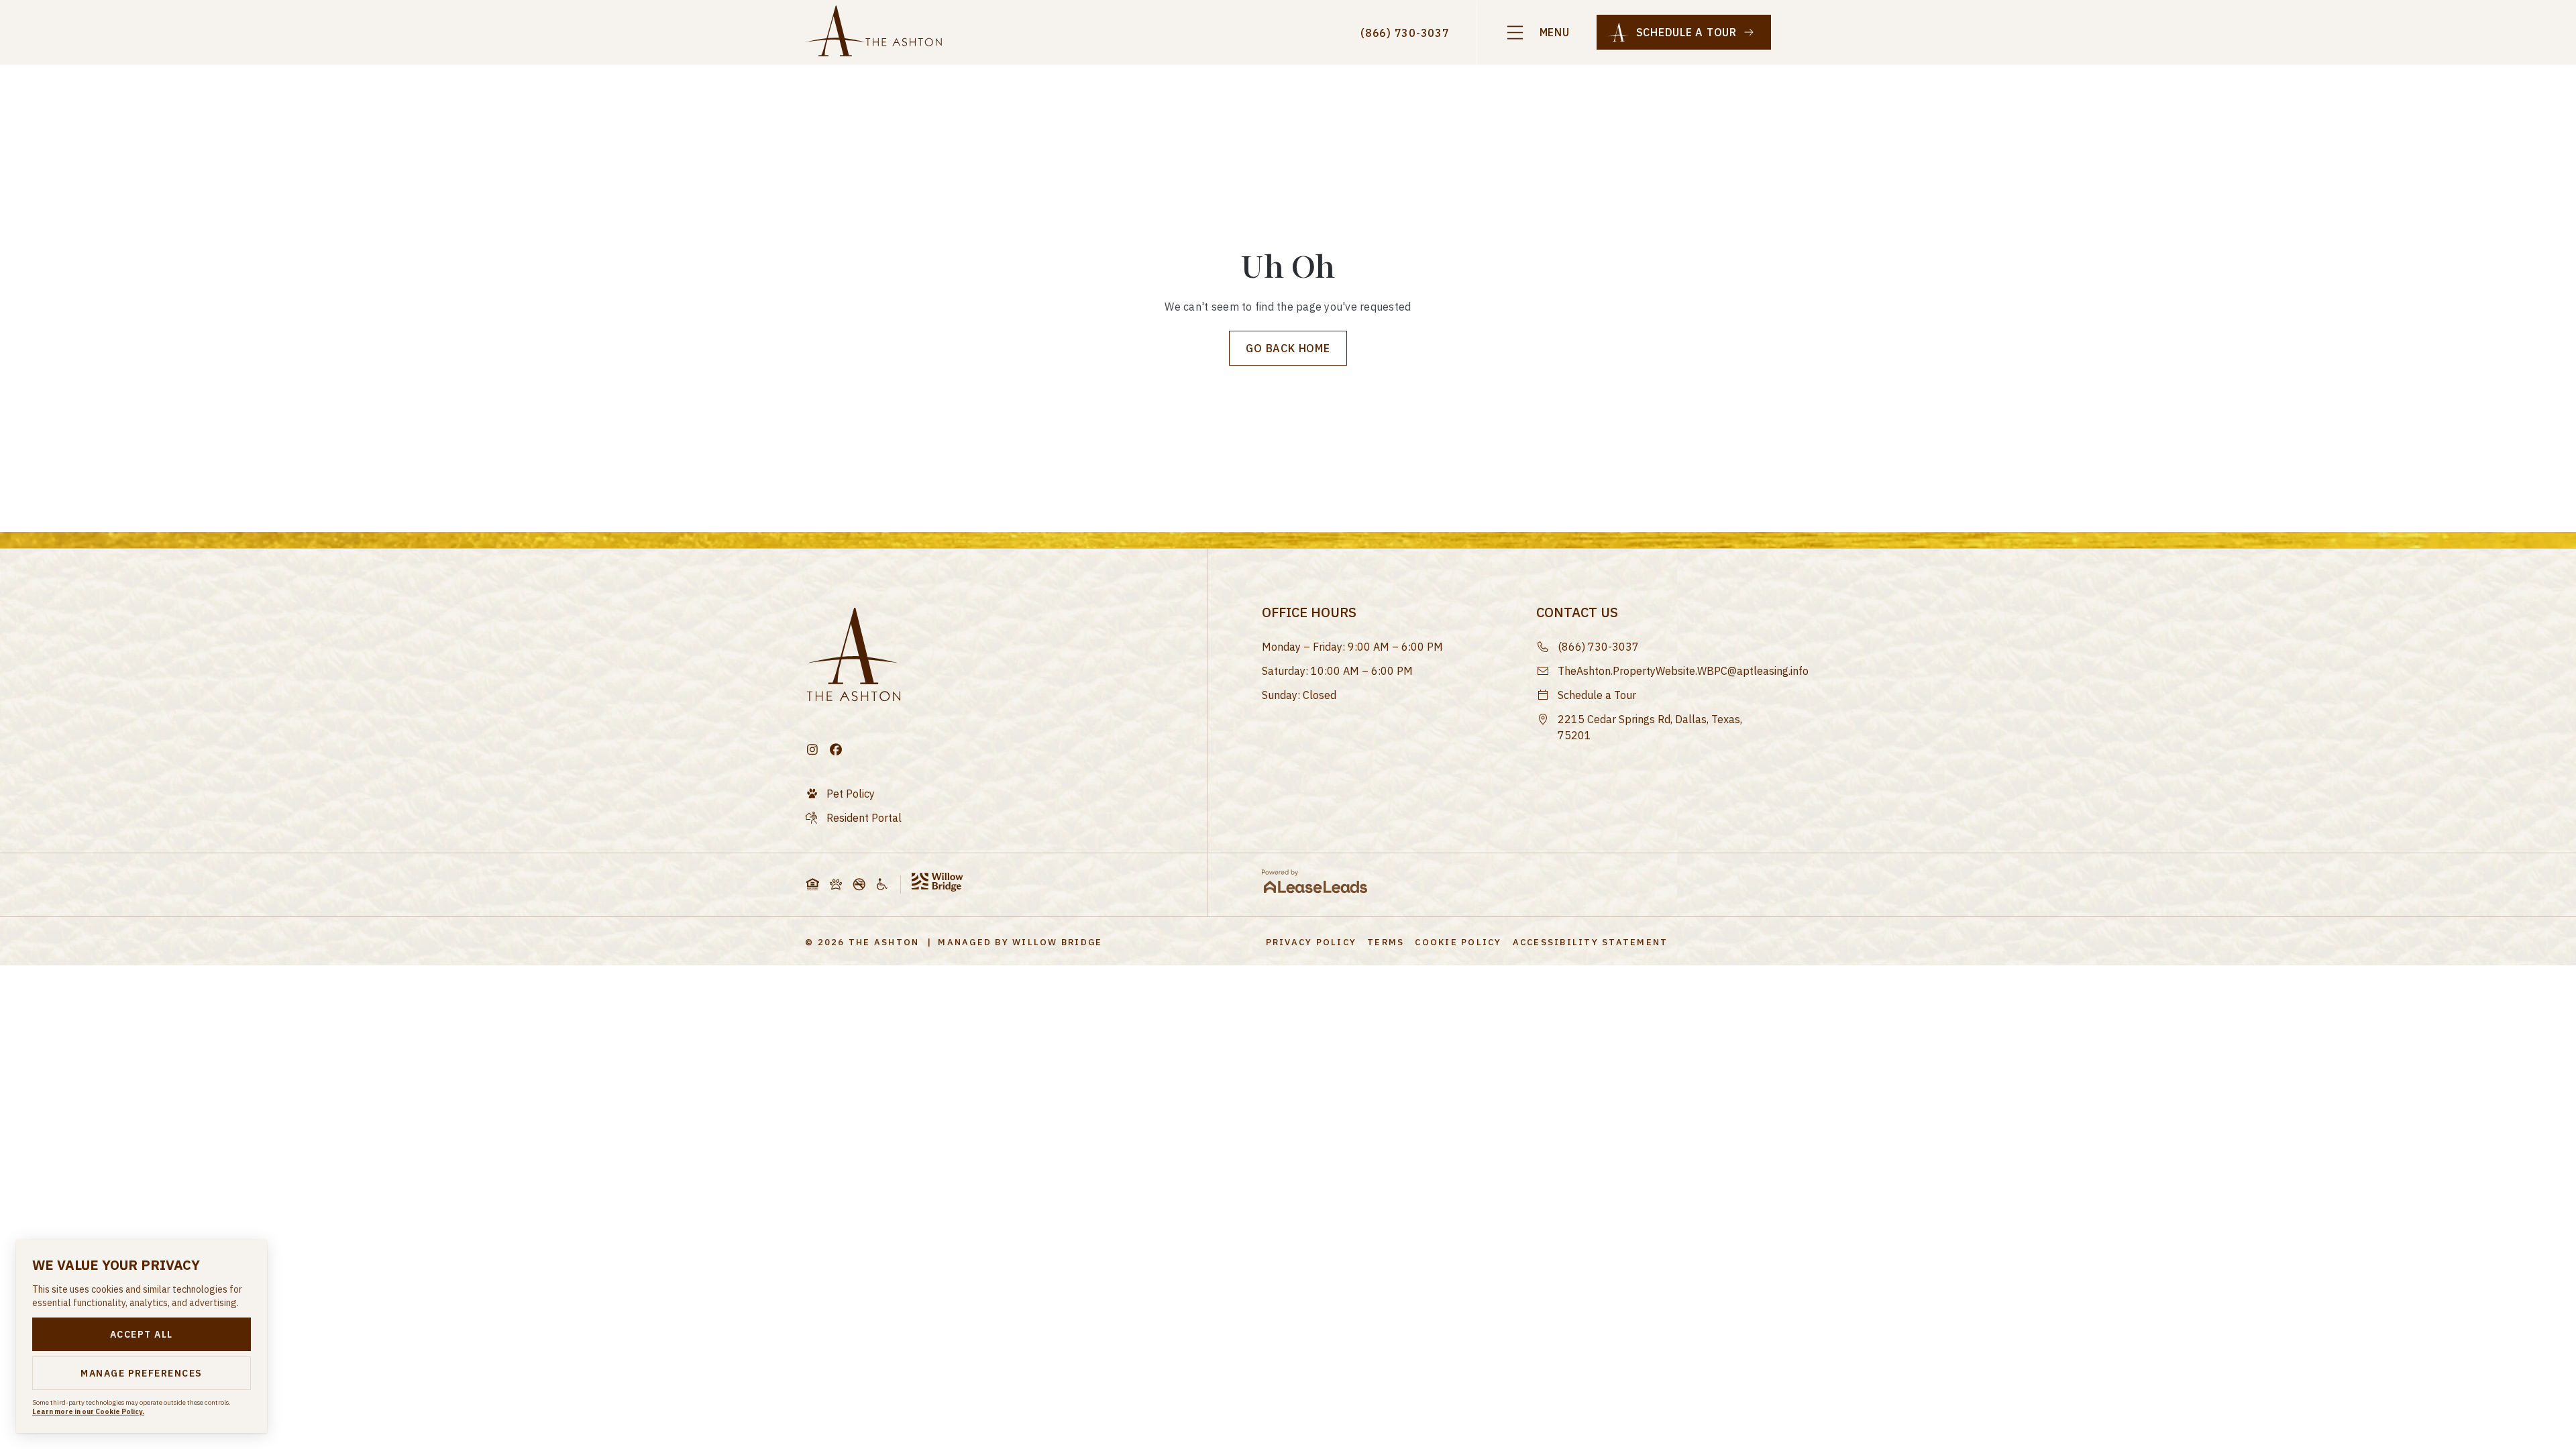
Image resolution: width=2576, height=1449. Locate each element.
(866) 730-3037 (1405, 33)
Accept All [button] (142, 1334)
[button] (1537, 33)
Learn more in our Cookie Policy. (88, 1412)
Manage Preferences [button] (142, 1373)
